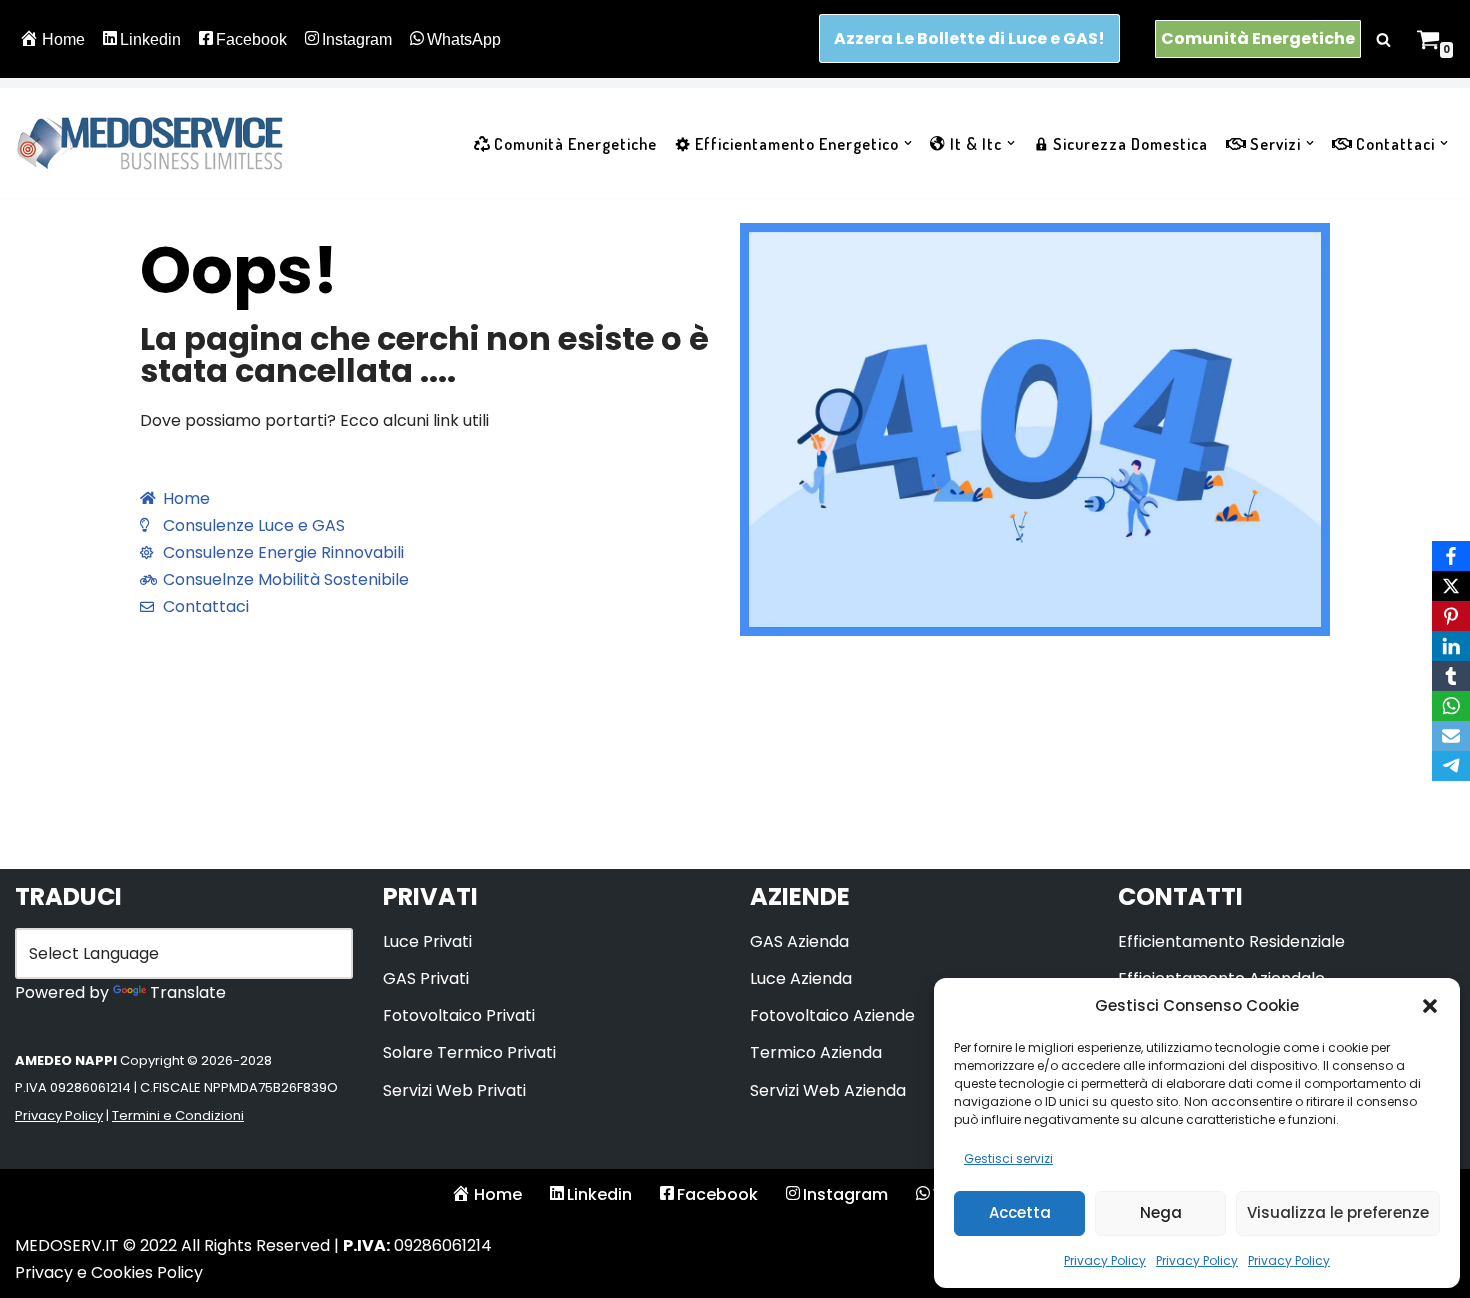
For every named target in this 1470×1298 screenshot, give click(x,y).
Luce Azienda (801, 978)
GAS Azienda (799, 941)
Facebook (251, 39)
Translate (188, 992)
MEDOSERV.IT (67, 1245)
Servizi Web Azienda (828, 1090)
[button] (1430, 1006)
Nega (1161, 1212)
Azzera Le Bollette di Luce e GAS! (969, 38)
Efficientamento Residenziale (1231, 941)
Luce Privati (427, 941)
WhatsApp (464, 39)
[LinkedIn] (1451, 646)
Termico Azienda (816, 1052)
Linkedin (150, 39)
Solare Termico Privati (469, 1052)
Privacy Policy (1105, 1260)
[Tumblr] (1451, 676)
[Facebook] (1451, 556)
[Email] (1451, 736)
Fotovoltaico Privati (459, 1015)
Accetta (1020, 1212)
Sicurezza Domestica (1130, 144)
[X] (1451, 586)
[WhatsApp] (1451, 706)
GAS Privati (426, 978)
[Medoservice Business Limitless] (150, 143)
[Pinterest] (1451, 616)
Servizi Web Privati (454, 1090)
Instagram (357, 39)
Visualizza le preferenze (1338, 1212)
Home (63, 39)
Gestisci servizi (1008, 1158)
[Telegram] (1451, 766)
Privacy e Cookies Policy (109, 1272)
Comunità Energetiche (1258, 38)
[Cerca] (1383, 39)
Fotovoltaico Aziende (832, 1015)
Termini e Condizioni (178, 1115)
